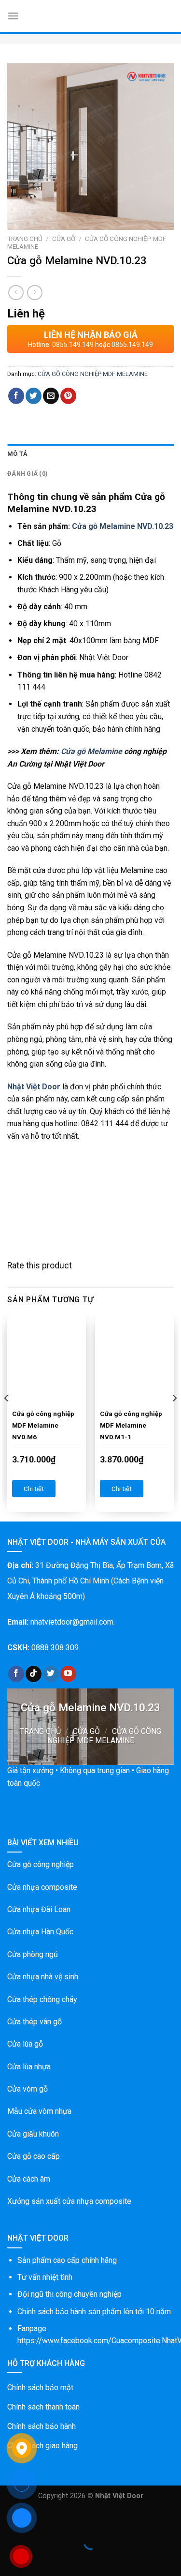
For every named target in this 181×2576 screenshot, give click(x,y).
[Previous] (7, 1417)
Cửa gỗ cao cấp (34, 2156)
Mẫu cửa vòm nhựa (39, 2111)
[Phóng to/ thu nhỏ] (38, 2518)
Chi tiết (34, 1489)
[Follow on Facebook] (16, 1674)
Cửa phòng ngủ (33, 1954)
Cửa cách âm (29, 2179)
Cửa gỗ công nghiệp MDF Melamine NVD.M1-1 (131, 1425)
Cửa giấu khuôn (33, 2134)
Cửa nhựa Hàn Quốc (40, 1932)
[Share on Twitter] (34, 396)
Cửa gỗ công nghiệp (41, 1864)
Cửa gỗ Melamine (91, 751)
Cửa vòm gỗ (28, 2089)
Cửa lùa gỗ (25, 2044)
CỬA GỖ (64, 239)
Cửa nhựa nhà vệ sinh (43, 1977)
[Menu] (13, 16)
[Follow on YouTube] (68, 1674)
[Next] (174, 1417)
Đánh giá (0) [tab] (28, 474)
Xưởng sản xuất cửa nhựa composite (69, 2201)
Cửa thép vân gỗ (35, 2022)
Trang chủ (25, 239)
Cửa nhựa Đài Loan (39, 1909)
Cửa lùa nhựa (29, 2067)
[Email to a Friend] (51, 396)
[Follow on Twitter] (51, 1674)
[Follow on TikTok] (34, 1674)
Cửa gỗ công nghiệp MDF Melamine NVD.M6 (43, 1425)
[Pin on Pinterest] (68, 396)
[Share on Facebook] (16, 396)
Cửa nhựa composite (42, 1887)
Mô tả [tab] (17, 454)
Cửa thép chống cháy (42, 1999)
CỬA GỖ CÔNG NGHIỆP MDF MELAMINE (93, 374)
